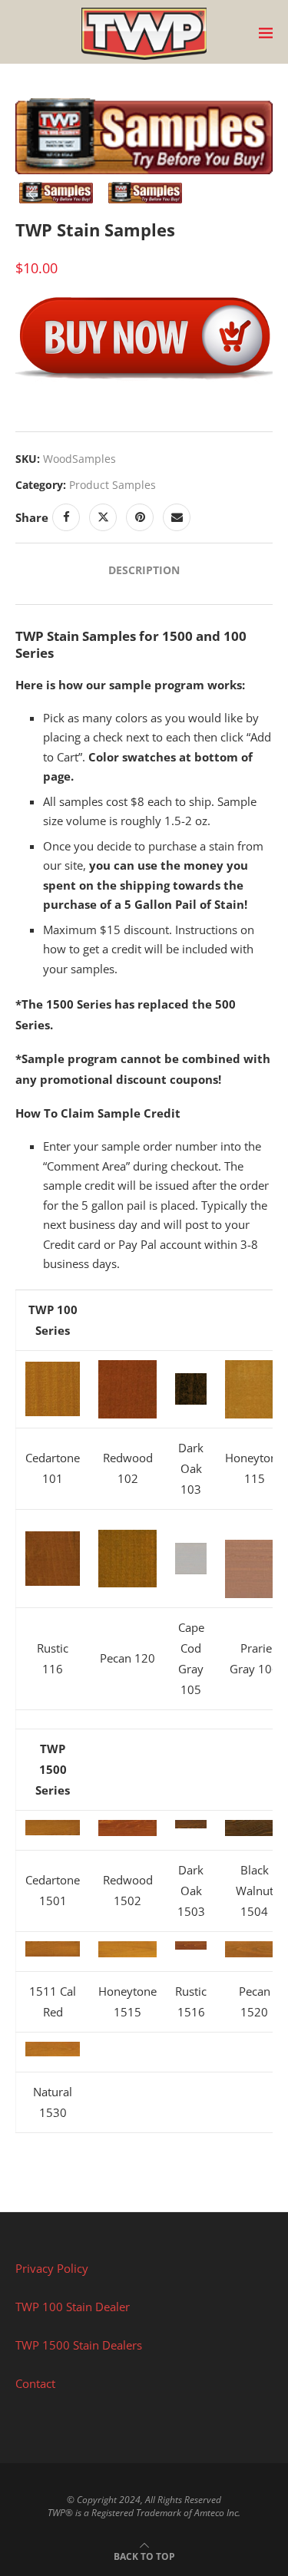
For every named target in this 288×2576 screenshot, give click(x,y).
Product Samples (113, 485)
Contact (35, 2383)
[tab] (144, 570)
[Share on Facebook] (66, 517)
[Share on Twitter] (103, 517)
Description (144, 570)
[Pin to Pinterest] (140, 517)
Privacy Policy (52, 2268)
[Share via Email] (177, 517)
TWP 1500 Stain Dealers (79, 2345)
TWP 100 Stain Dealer (73, 2307)
